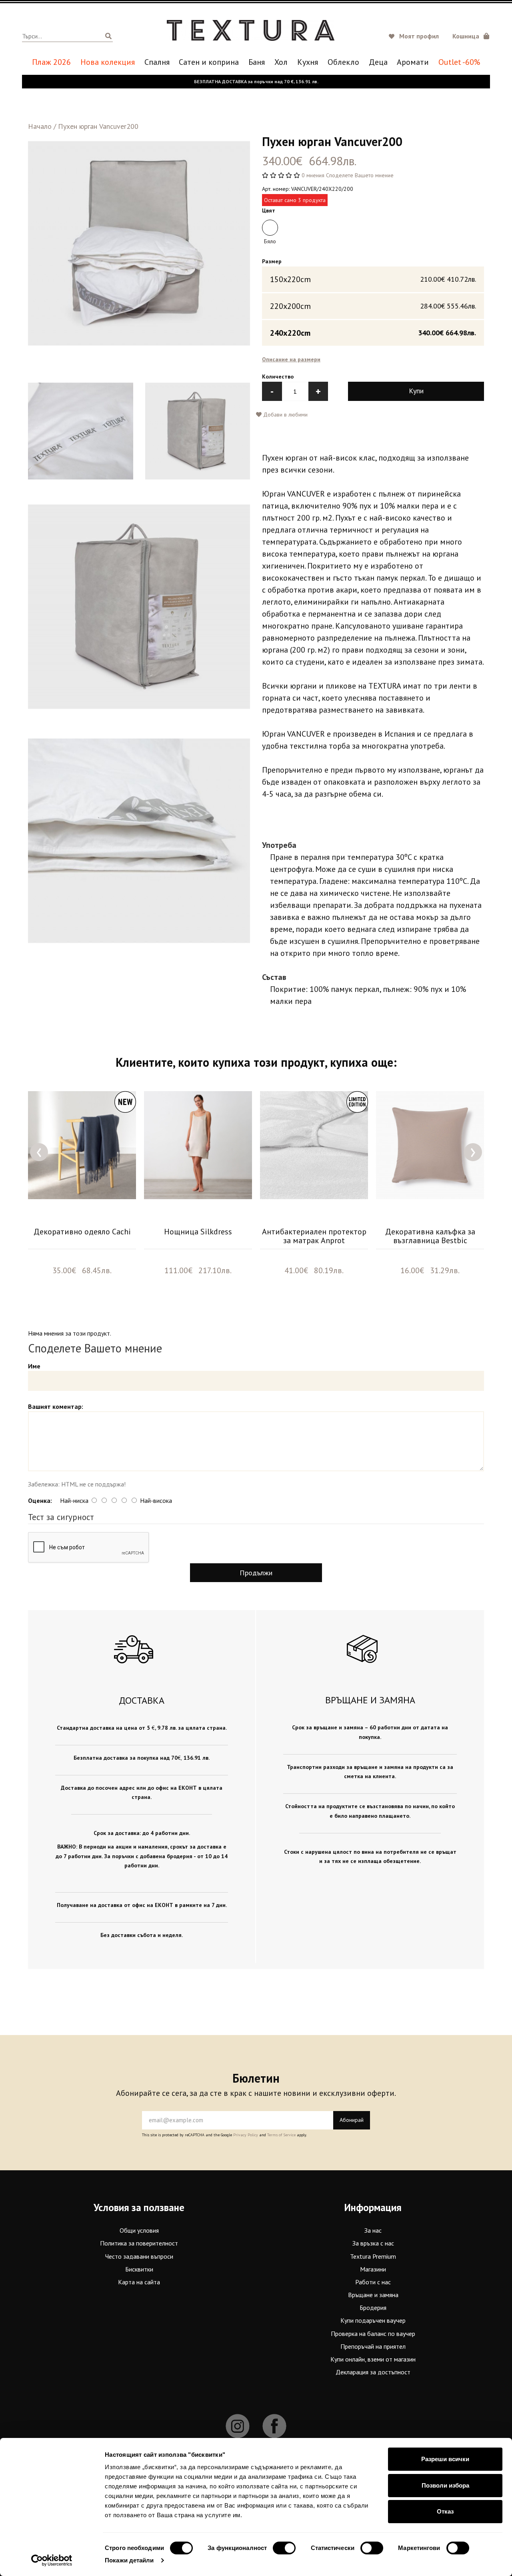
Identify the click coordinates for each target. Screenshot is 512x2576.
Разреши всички (445, 2459)
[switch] (284, 2548)
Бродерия (373, 2308)
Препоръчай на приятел (373, 2346)
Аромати (413, 62)
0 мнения (313, 175)
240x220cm (373, 333)
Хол (281, 62)
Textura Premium (373, 2256)
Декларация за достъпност (373, 2372)
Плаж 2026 (51, 62)
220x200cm (373, 306)
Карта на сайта (139, 2282)
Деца (378, 62)
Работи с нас (373, 2282)
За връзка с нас (373, 2243)
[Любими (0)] (393, 37)
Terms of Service (281, 2135)
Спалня (157, 62)
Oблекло (343, 62)
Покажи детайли (129, 2560)
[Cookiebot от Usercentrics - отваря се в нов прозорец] (52, 2560)
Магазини (373, 2269)
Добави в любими (285, 415)
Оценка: (40, 1500)
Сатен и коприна (209, 62)
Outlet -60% (459, 62)
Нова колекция (108, 62)
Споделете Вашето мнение (360, 175)
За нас (373, 2230)
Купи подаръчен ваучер (373, 2320)
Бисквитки (139, 2269)
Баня (257, 62)
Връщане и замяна (373, 2295)
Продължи (256, 1573)
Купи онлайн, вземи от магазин (373, 2359)
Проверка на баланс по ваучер (373, 2334)
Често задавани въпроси (139, 2256)
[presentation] (39, 1152)
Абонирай (352, 2120)
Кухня (308, 62)
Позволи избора (445, 2485)
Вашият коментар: (56, 1406)
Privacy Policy (246, 2135)
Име (34, 1366)
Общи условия (139, 2230)
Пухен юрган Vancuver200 (98, 126)
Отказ (445, 2511)
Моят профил (419, 36)
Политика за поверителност (139, 2243)
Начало (40, 126)
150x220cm (373, 279)
